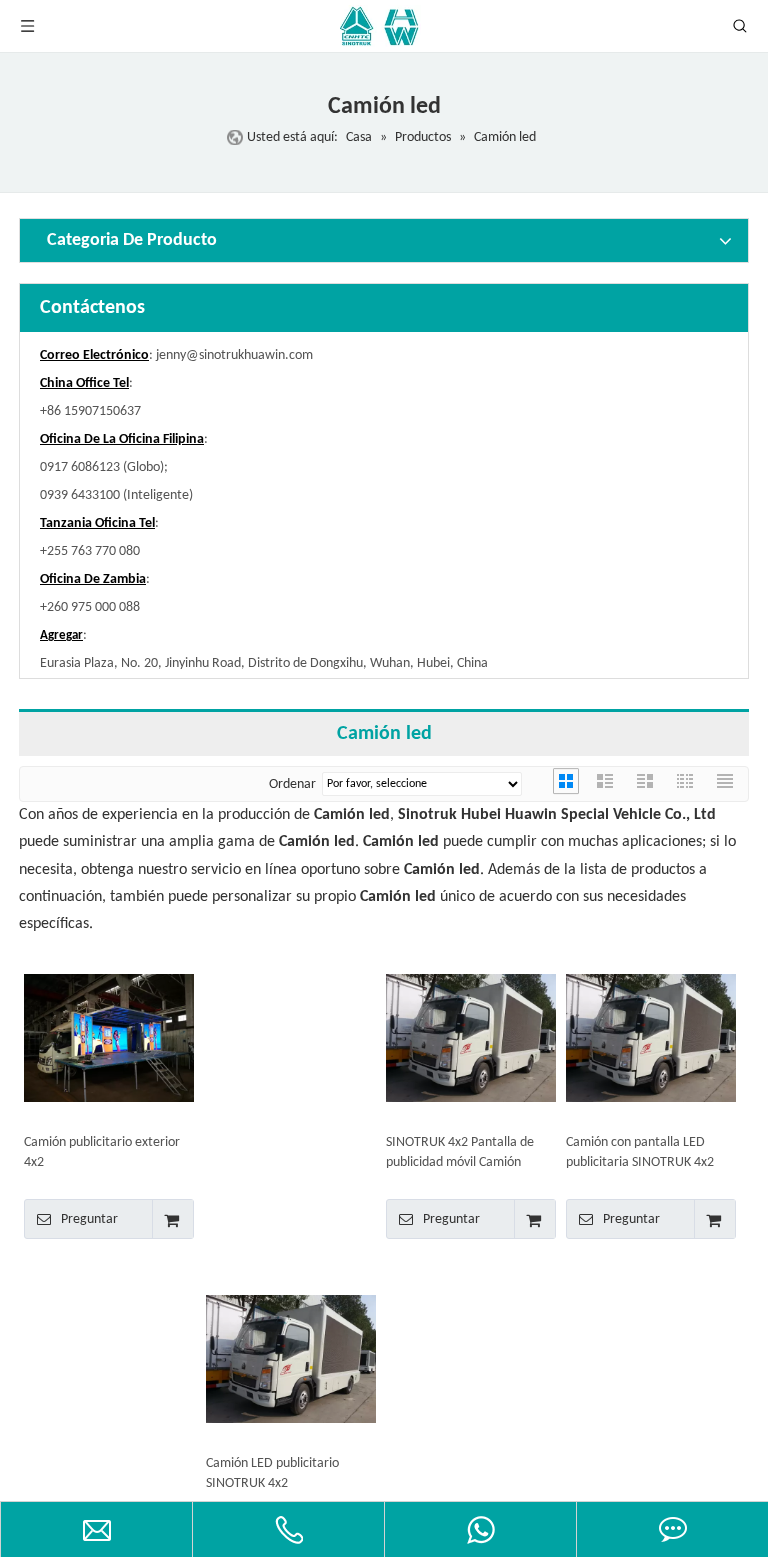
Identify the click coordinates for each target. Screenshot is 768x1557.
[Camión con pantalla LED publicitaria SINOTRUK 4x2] (651, 1038)
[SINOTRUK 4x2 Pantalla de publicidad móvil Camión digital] (471, 1038)
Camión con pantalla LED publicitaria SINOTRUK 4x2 (640, 1152)
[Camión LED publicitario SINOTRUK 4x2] (291, 1359)
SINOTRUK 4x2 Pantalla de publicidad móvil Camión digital (460, 1154)
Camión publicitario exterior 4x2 (102, 1152)
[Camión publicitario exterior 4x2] (109, 1038)
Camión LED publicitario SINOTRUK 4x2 (272, 1473)
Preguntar (89, 1219)
